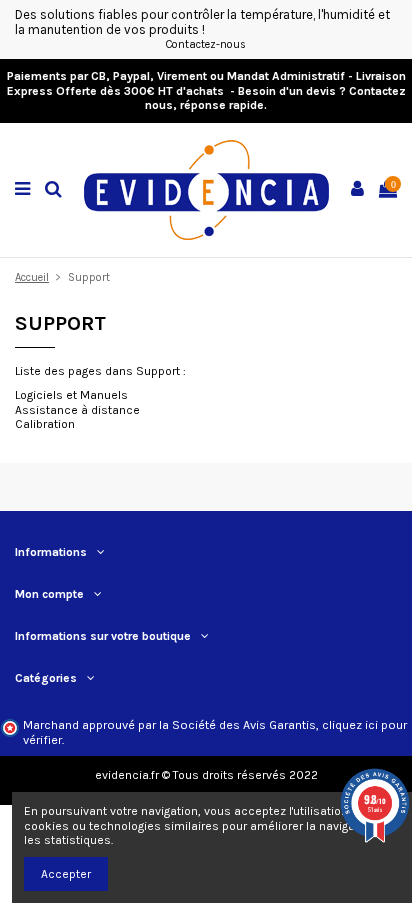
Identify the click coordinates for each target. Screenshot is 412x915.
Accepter (66, 874)
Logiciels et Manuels (71, 395)
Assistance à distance (77, 410)
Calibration (45, 424)
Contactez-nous (206, 44)
